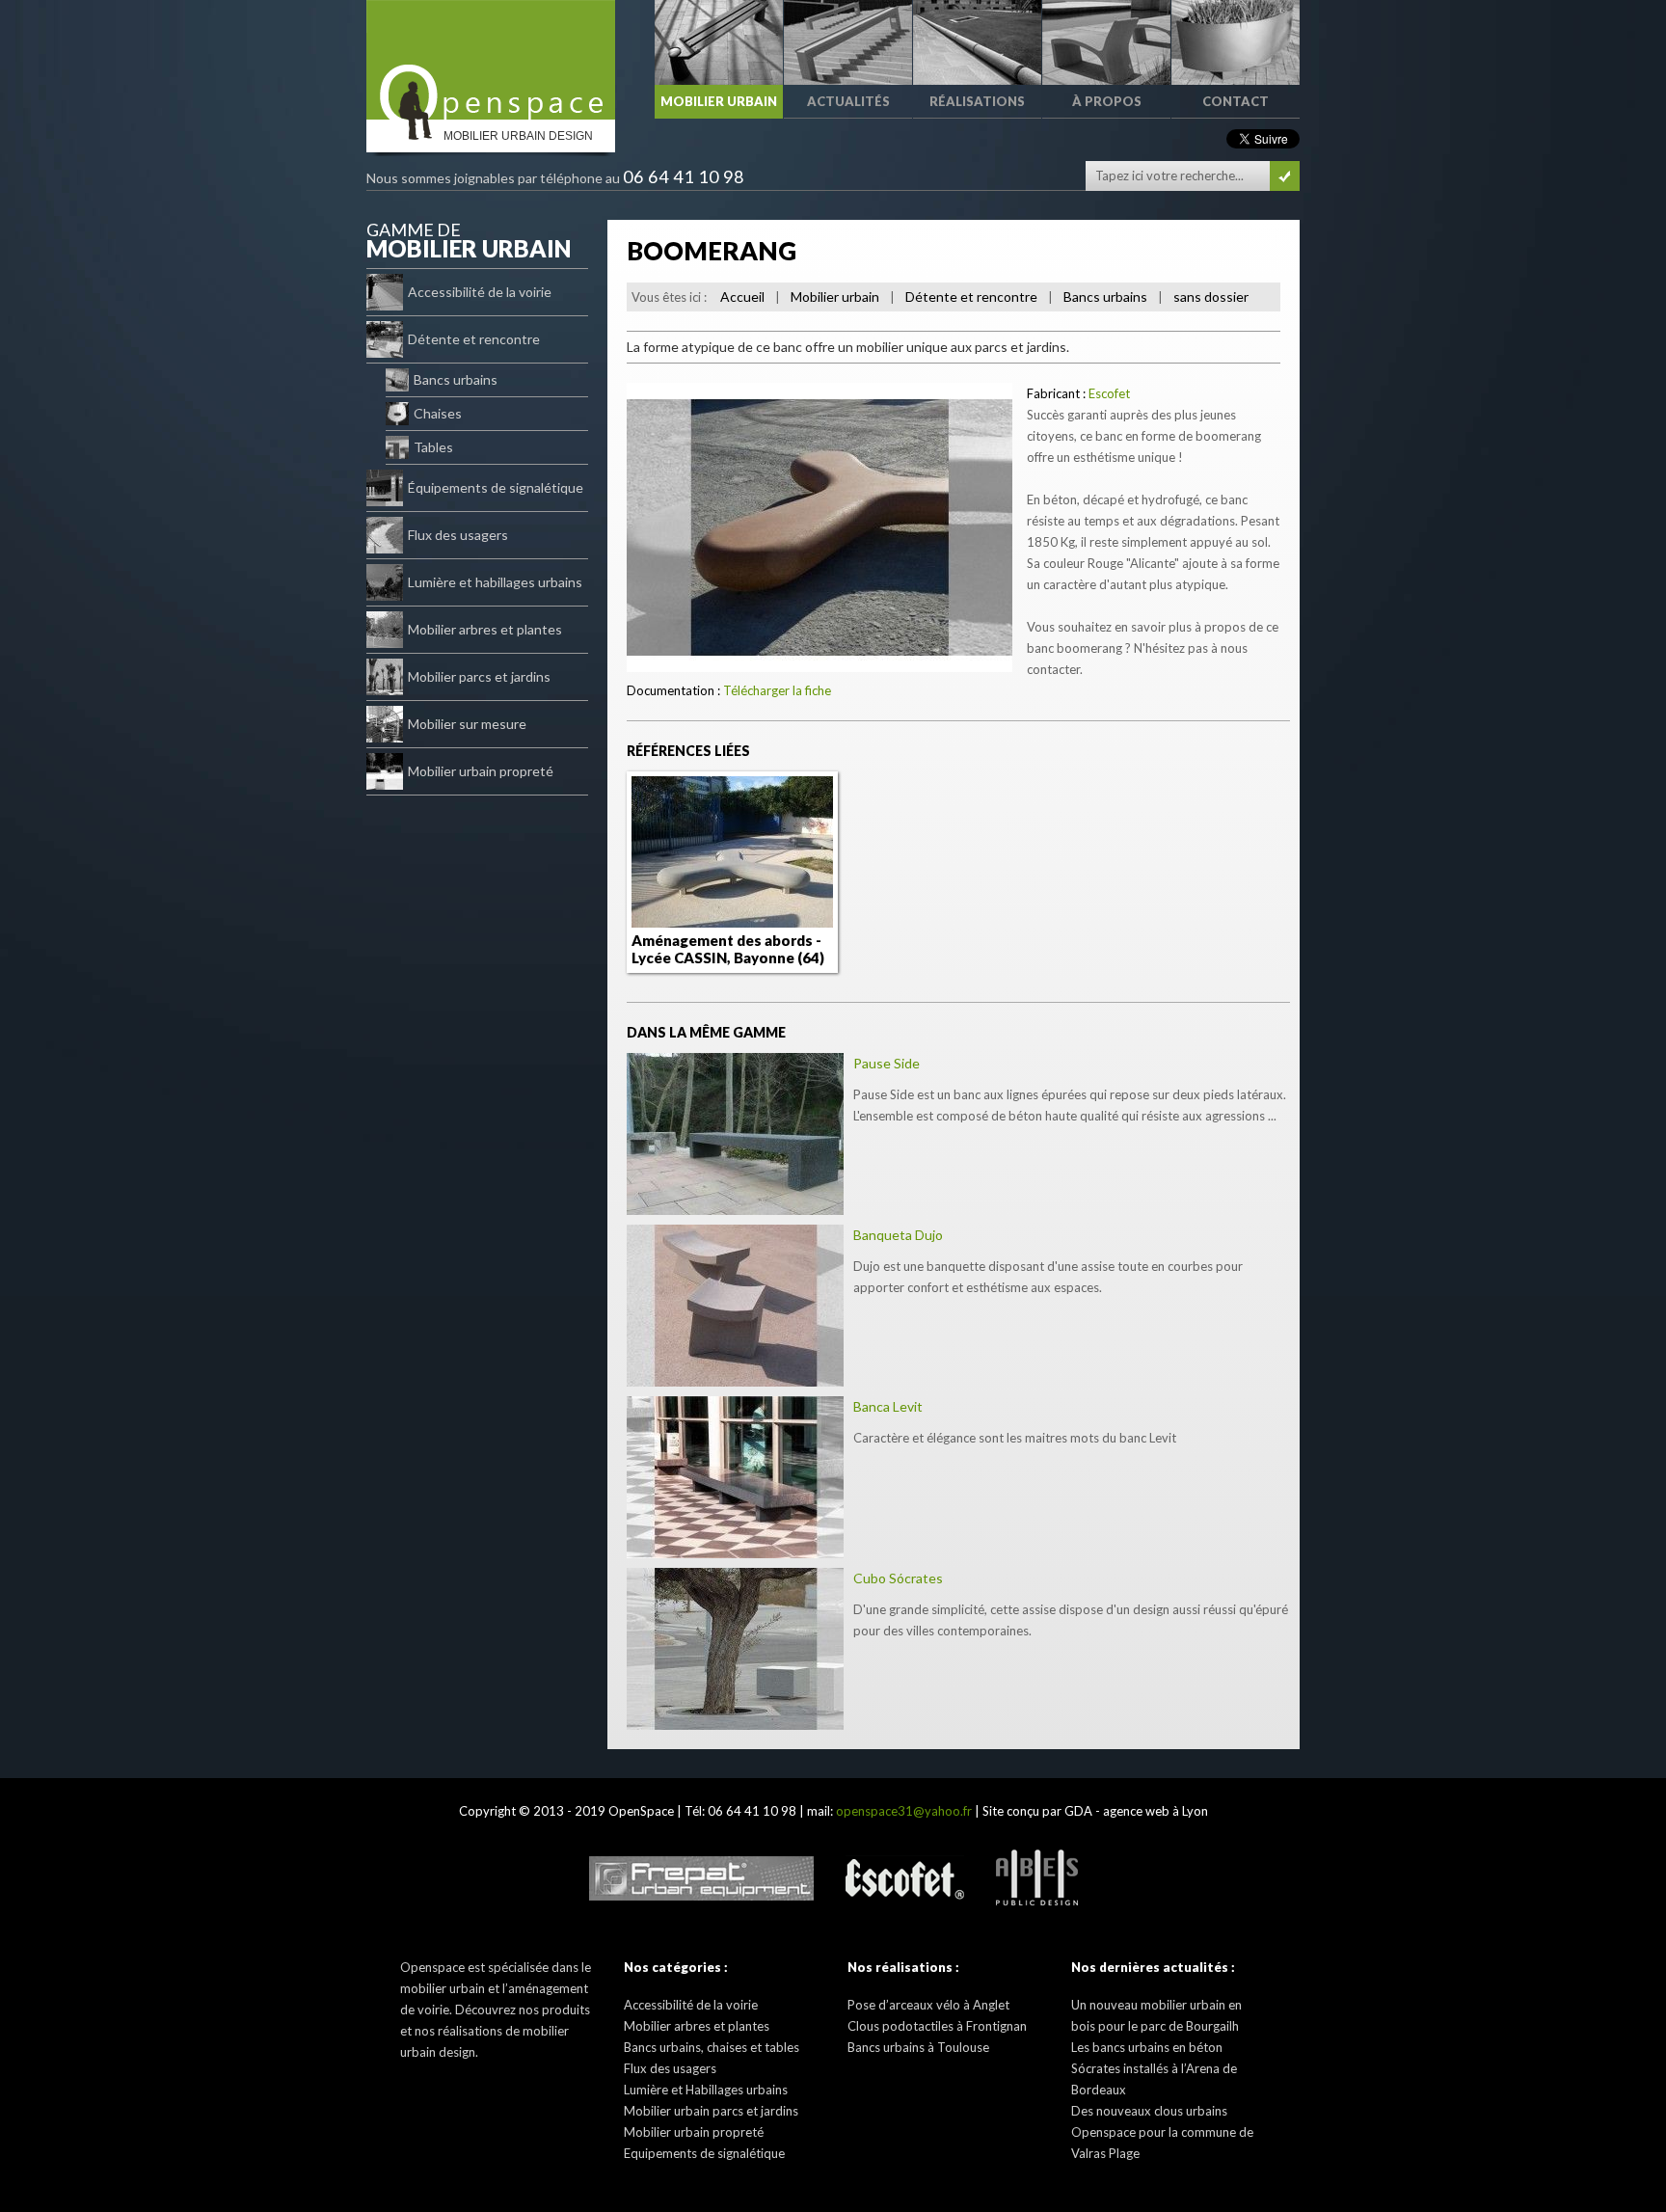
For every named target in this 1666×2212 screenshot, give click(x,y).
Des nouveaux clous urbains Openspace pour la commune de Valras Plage (1162, 2132)
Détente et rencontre (474, 339)
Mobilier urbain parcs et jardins (711, 2111)
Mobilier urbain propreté (481, 771)
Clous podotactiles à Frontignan (937, 2026)
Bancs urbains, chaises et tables (712, 2047)
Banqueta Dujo (898, 1235)
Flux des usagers (458, 535)
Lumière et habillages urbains (495, 582)
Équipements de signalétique (496, 487)
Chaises (438, 413)
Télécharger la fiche (777, 690)
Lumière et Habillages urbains (706, 2090)
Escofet (1109, 393)
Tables (433, 447)
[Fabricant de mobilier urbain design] (491, 60)
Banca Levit (888, 1406)
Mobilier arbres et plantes (485, 629)
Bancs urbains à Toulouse (918, 2047)
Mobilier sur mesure (467, 724)
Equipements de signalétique (704, 2153)
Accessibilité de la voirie (480, 292)
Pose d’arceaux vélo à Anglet (928, 2005)
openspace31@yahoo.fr (904, 1811)
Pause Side (887, 1063)
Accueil (742, 297)
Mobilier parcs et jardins (479, 676)
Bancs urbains (456, 379)
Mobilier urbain (835, 297)
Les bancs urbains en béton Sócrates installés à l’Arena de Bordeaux (1154, 2068)
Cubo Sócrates (898, 1578)
